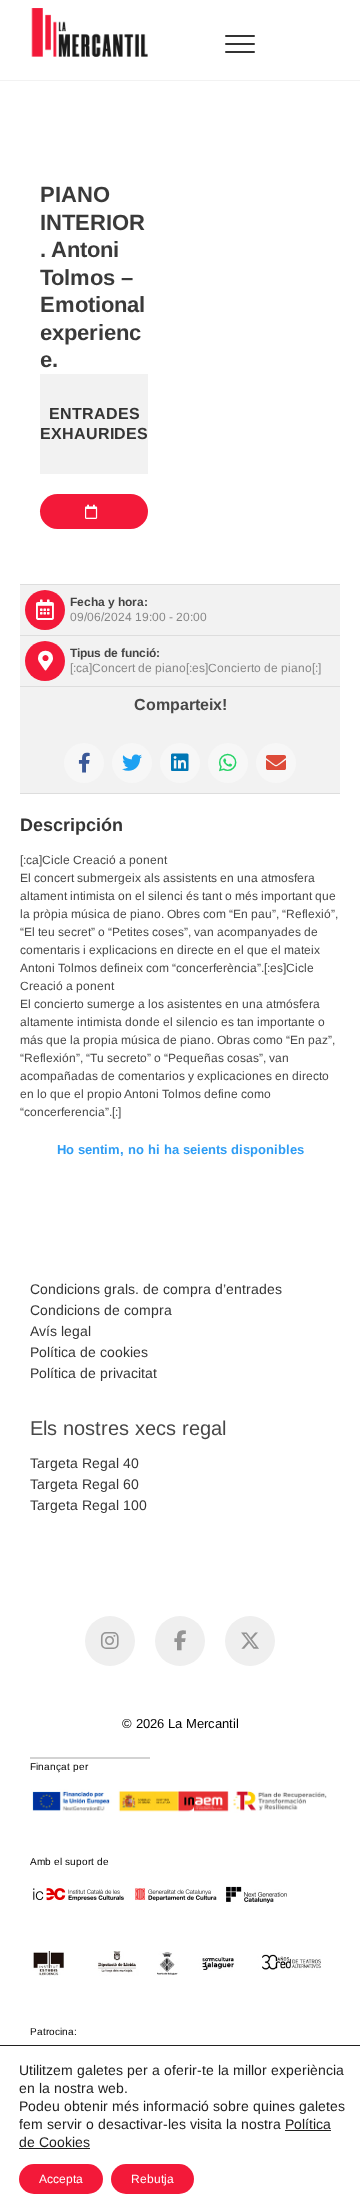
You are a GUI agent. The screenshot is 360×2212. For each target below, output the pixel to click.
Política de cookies (89, 1352)
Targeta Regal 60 (84, 1484)
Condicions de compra (101, 1310)
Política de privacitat (93, 1373)
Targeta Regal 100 (88, 1505)
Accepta (61, 2179)
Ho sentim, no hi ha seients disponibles (180, 1149)
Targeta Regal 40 (84, 1463)
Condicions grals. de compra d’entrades (156, 1289)
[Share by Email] (276, 763)
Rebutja (152, 2179)
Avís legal (60, 1331)
